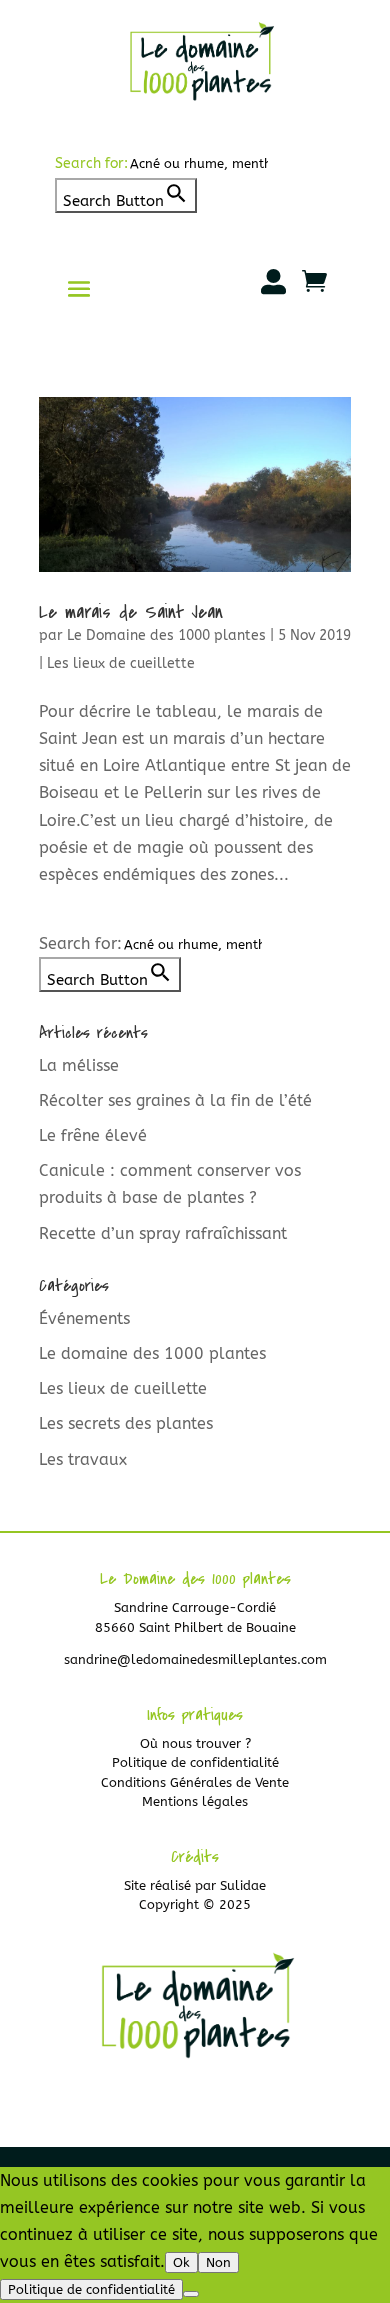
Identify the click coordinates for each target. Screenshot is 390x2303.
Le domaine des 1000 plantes (152, 1353)
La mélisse (79, 1065)
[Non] (191, 2294)
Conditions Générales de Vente (195, 1782)
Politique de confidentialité (195, 1762)
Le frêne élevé (93, 1135)
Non (218, 2262)
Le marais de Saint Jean (131, 612)
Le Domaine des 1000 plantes (166, 635)
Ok (181, 2262)
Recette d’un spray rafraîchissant (163, 1233)
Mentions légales (195, 1801)
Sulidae (243, 1885)
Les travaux (83, 1459)
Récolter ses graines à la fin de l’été (175, 1100)
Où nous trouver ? (195, 1743)
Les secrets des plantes (126, 1423)
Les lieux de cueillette (121, 663)
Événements (84, 1318)
